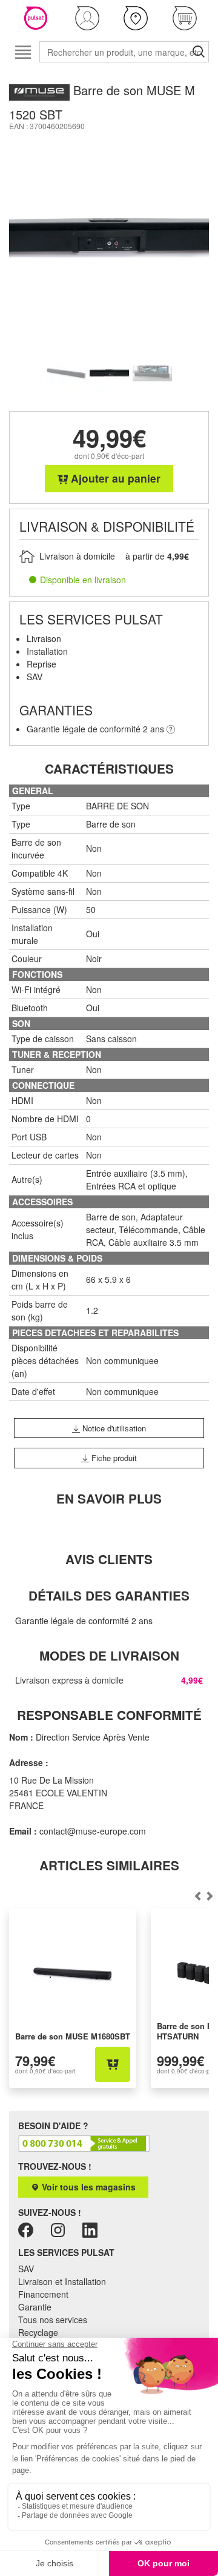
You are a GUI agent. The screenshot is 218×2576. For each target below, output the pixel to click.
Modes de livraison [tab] (109, 1655)
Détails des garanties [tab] (109, 1595)
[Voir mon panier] (185, 18)
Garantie (35, 2307)
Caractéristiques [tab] (109, 768)
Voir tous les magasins (88, 2187)
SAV (26, 2269)
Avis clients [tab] (109, 1559)
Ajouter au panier (114, 478)
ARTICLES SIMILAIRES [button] (109, 1865)
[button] (88, 18)
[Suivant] (198, 1896)
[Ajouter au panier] (113, 2064)
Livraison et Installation (62, 2281)
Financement (43, 2294)
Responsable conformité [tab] (109, 1715)
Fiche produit (113, 1458)
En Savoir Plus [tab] (109, 1498)
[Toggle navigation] (23, 52)
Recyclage (38, 2332)
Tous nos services (53, 2320)
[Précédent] (210, 1896)
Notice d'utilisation (113, 1428)
